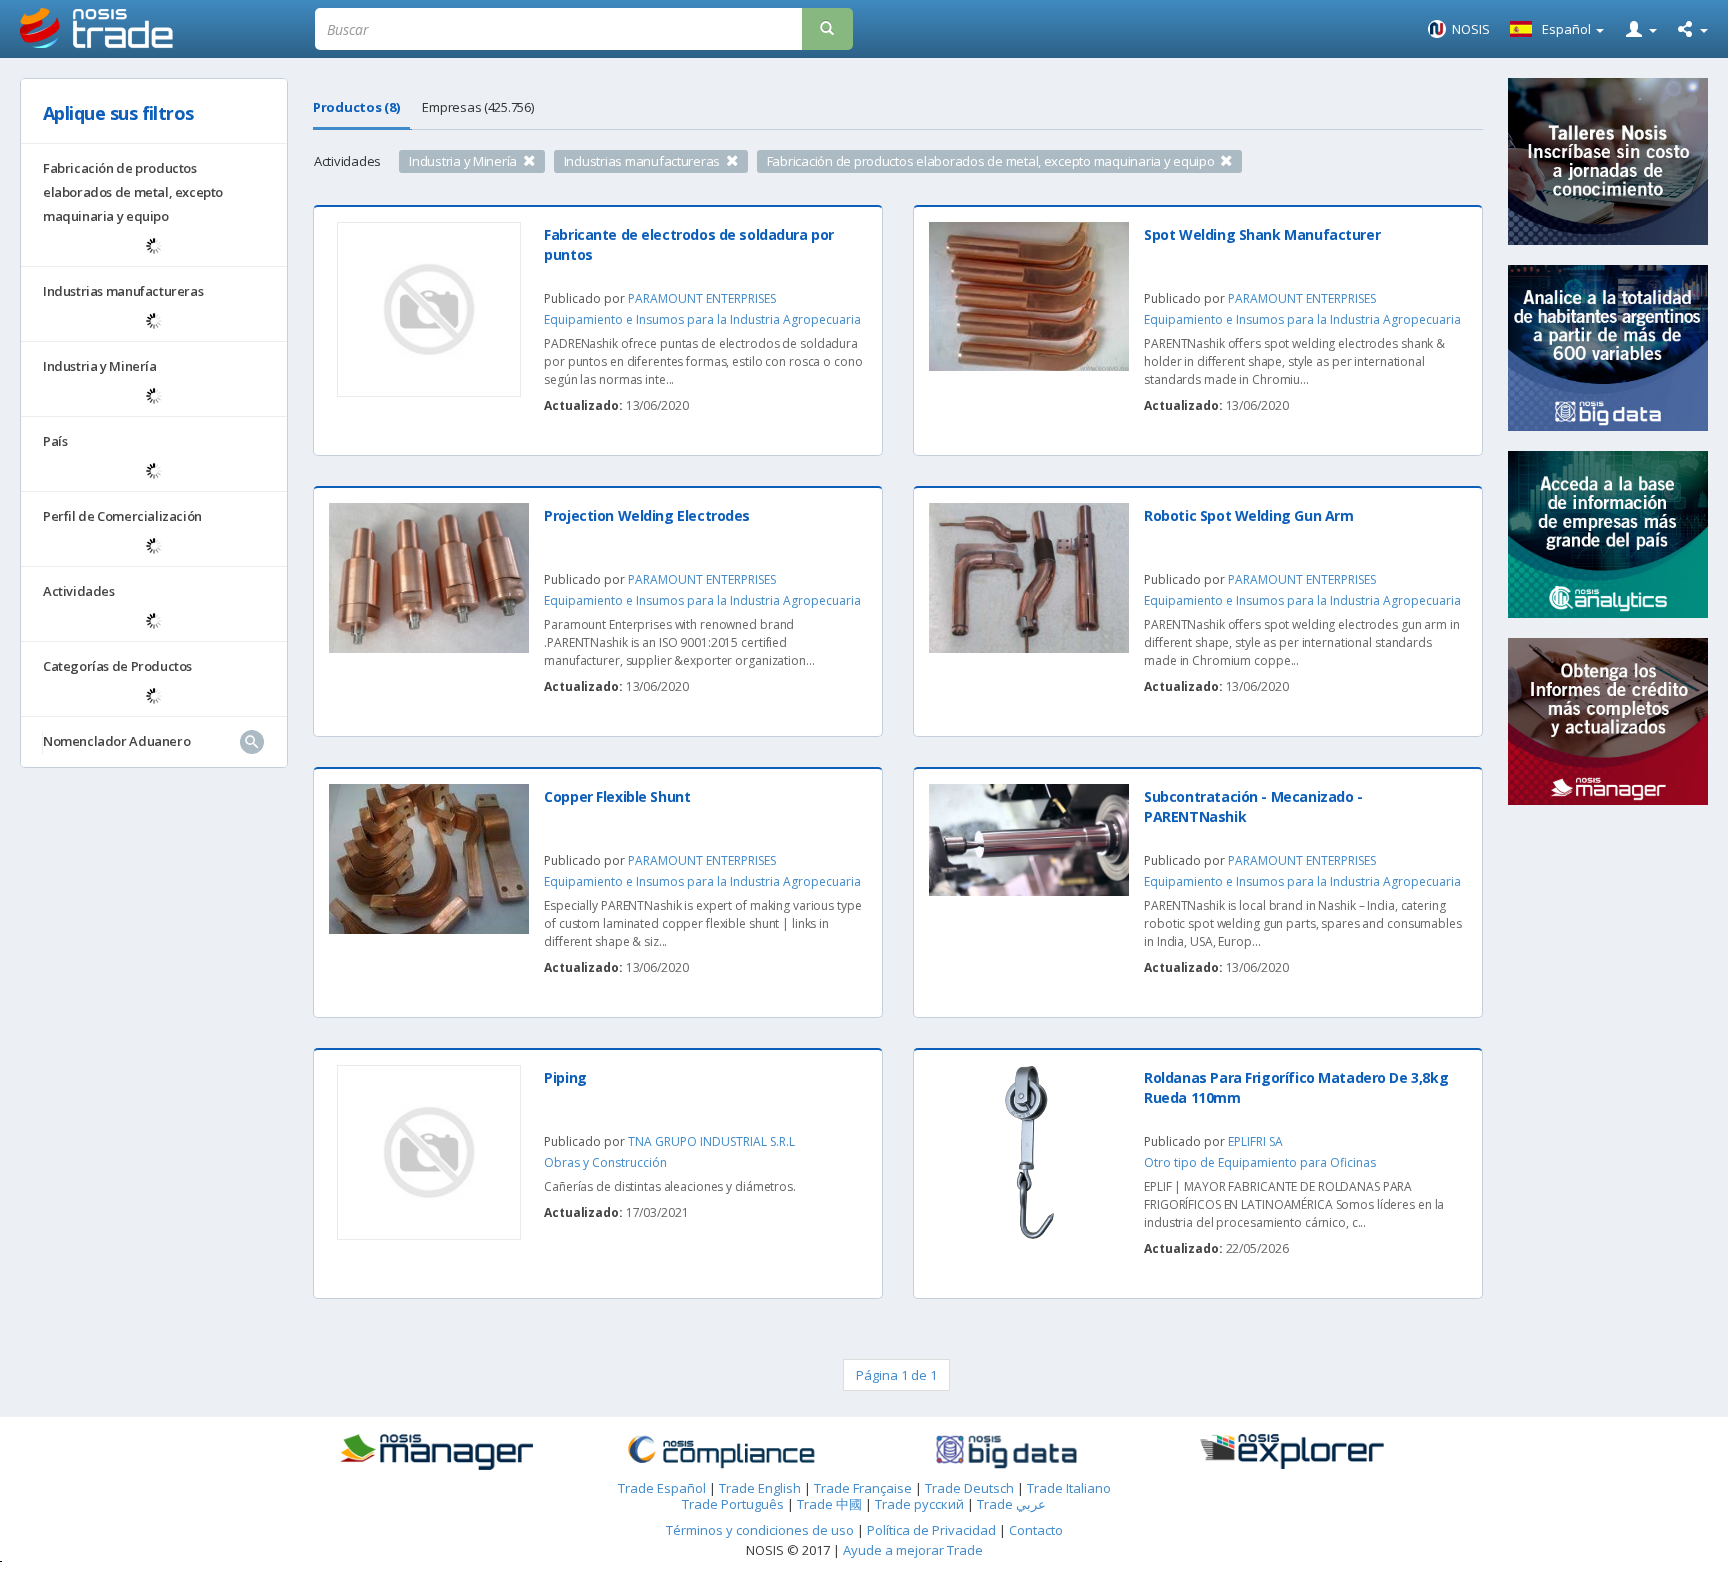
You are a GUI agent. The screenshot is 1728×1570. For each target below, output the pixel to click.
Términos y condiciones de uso (760, 1530)
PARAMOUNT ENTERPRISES (702, 298)
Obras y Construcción (605, 1162)
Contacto (1036, 1530)
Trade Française (863, 1488)
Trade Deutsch (969, 1488)
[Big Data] (1006, 1452)
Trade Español (662, 1488)
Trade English (760, 1488)
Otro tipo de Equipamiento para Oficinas (1260, 1162)
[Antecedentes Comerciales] (435, 1452)
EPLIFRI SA (1255, 1141)
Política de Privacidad (933, 1530)
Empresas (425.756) (477, 107)
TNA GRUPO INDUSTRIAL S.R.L (711, 1141)
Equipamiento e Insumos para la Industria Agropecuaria (702, 319)
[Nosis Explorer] (1291, 1451)
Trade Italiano (1069, 1488)
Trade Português (733, 1504)
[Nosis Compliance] (721, 1452)
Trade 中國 (829, 1504)
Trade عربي (1011, 1504)
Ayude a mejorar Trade (913, 1550)
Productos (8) (356, 107)
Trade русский (919, 1504)
